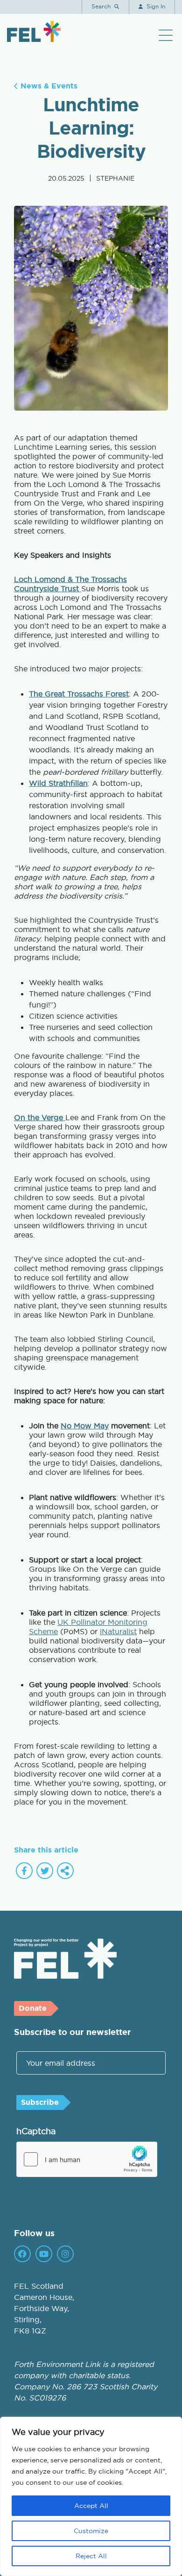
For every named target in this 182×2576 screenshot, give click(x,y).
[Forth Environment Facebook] (22, 2254)
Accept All (91, 2506)
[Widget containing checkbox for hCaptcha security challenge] (87, 2159)
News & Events (48, 86)
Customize (91, 2531)
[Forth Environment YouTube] (44, 2254)
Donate (33, 2008)
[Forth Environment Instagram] (65, 2254)
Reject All (91, 2556)
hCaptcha (36, 2131)
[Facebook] (24, 1871)
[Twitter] (45, 1871)
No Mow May (85, 1426)
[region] (91, 2496)
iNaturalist (118, 1631)
